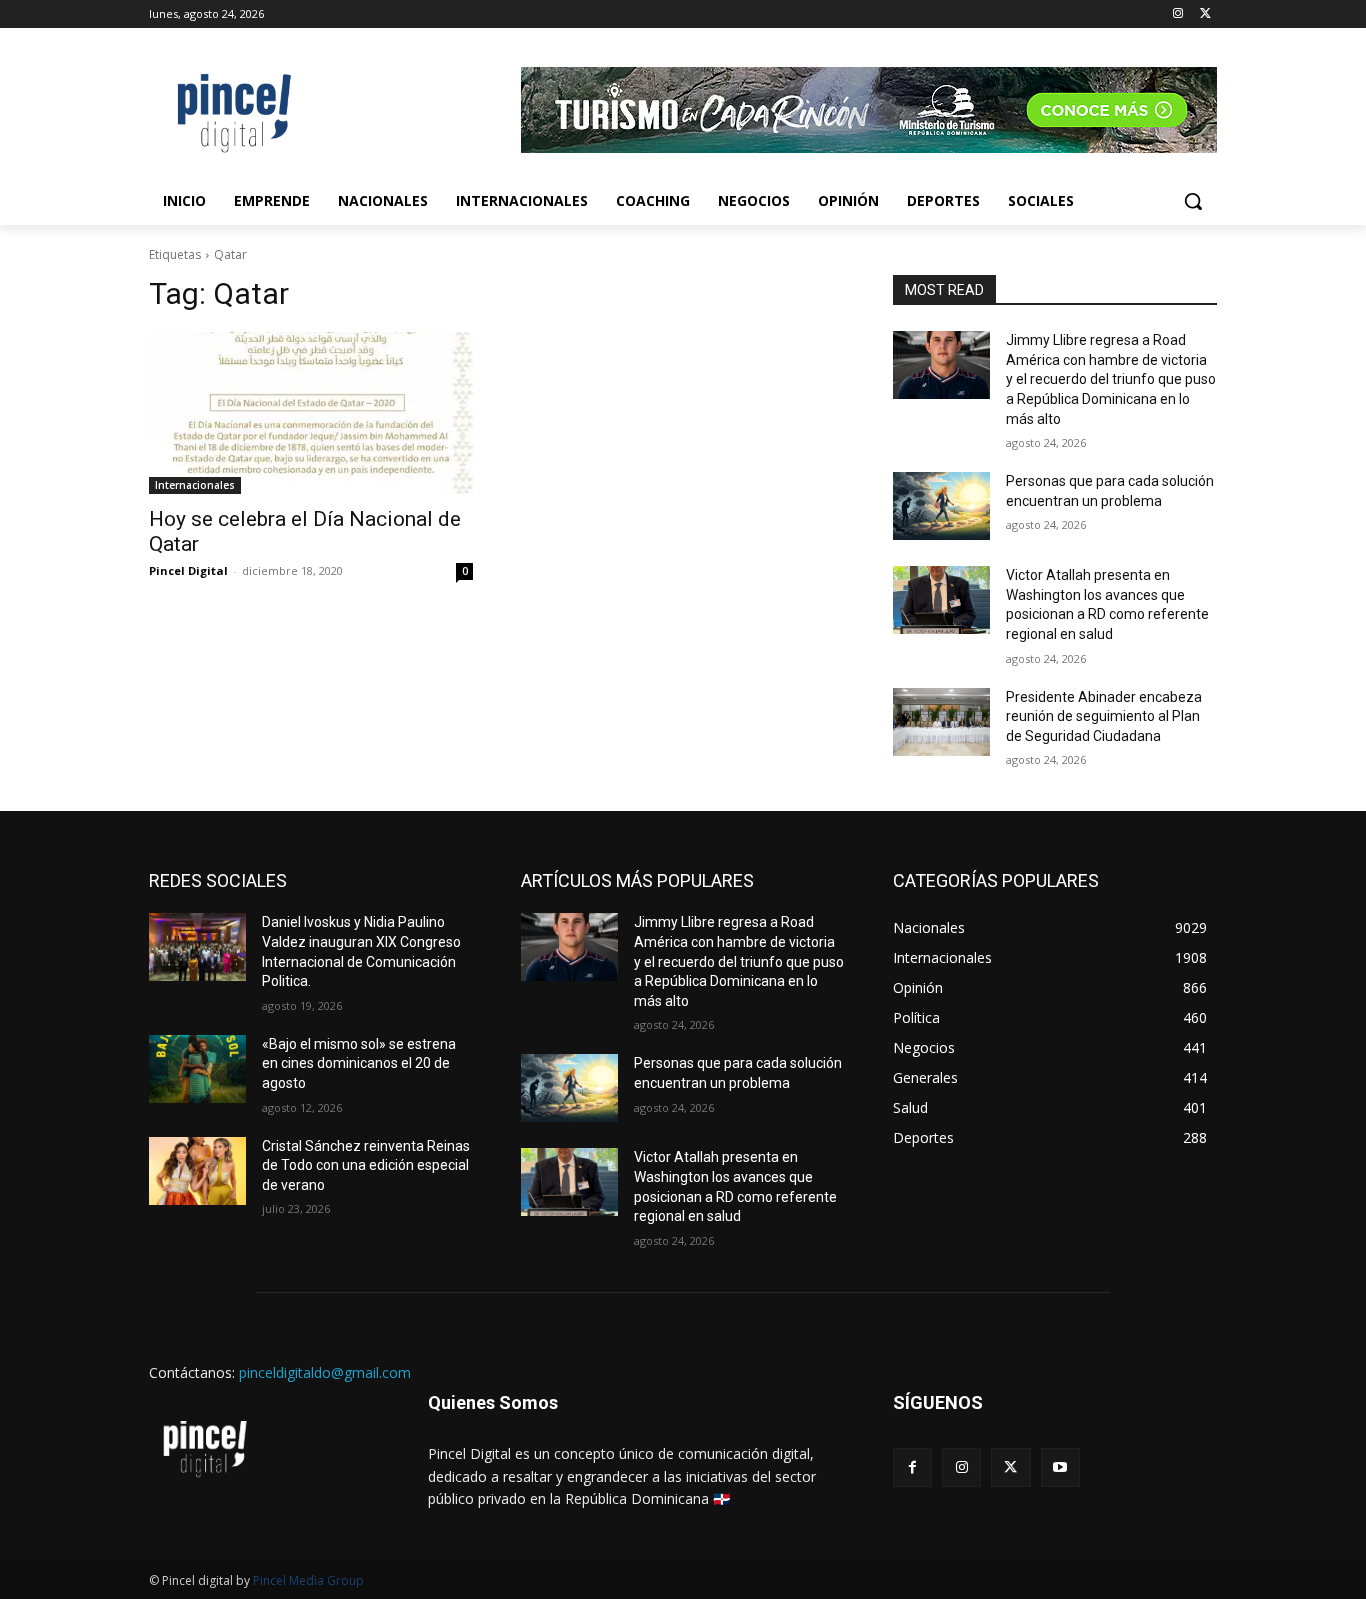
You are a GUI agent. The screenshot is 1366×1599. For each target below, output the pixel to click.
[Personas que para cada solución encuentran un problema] (941, 506)
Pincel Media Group (308, 1580)
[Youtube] (1060, 1467)
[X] (1205, 14)
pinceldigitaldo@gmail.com (325, 1372)
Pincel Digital (188, 570)
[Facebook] (912, 1467)
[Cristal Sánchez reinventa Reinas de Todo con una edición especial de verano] (197, 1171)
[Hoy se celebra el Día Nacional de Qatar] (311, 413)
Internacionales (195, 485)
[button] (1193, 201)
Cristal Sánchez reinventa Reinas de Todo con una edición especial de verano (366, 1165)
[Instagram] (1177, 14)
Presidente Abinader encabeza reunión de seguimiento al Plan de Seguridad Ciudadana (1104, 716)
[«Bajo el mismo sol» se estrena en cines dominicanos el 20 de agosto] (197, 1069)
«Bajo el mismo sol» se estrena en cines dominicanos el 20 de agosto (359, 1063)
